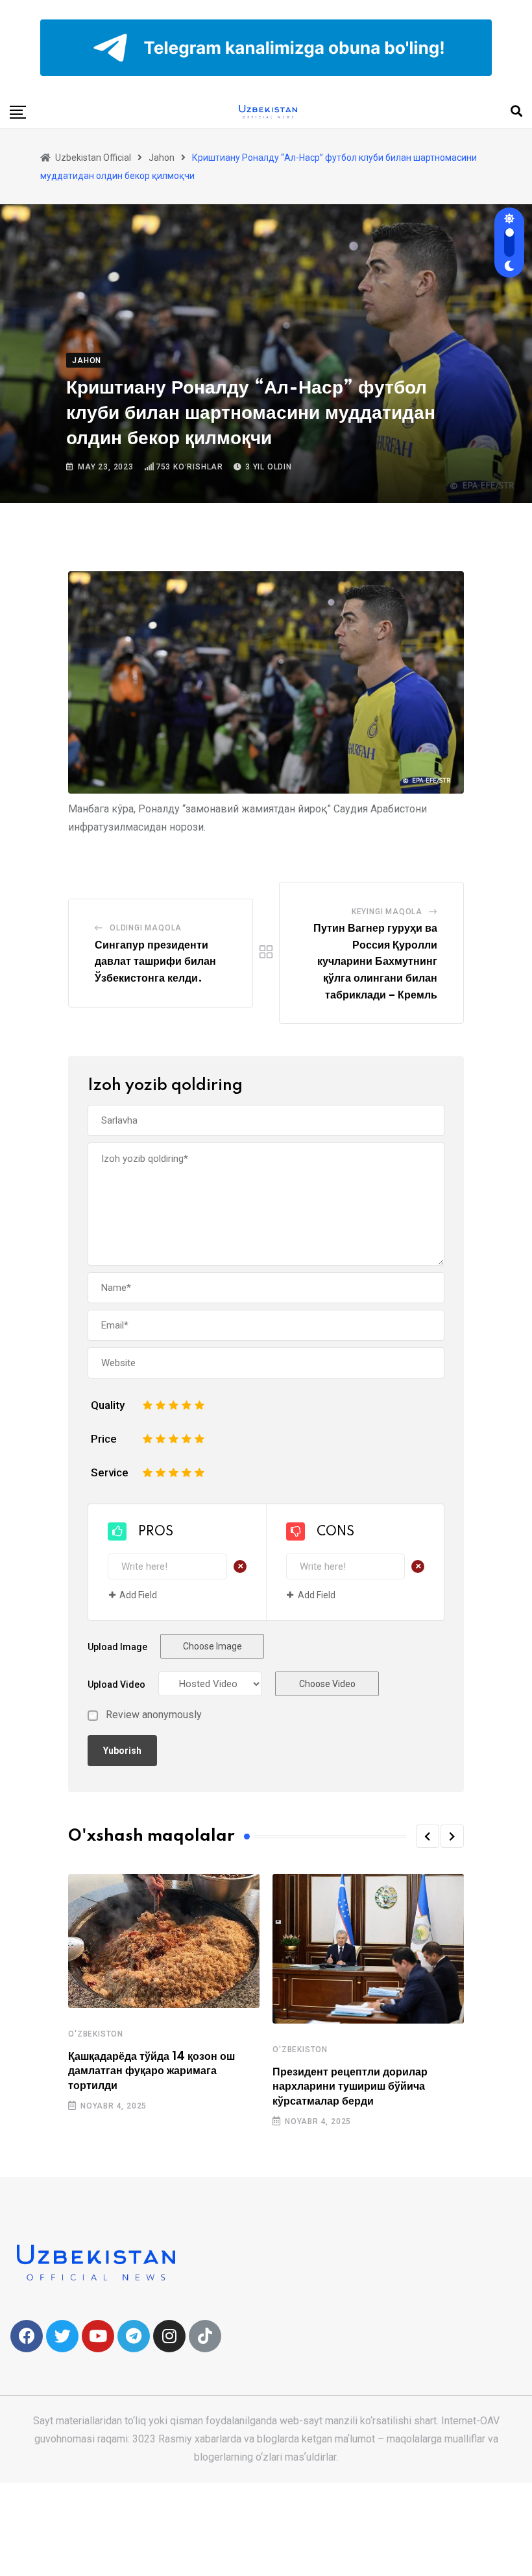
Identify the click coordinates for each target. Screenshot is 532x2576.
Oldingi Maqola (146, 928)
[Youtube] (98, 2336)
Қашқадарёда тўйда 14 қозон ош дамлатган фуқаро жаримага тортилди (151, 2071)
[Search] (516, 111)
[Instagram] (169, 2336)
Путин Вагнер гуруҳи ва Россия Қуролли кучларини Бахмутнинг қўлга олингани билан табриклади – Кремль (375, 962)
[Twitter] (62, 2336)
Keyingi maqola (387, 912)
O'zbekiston (96, 2034)
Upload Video (116, 1684)
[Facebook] (27, 2336)
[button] (428, 1836)
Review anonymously (154, 1715)
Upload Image (117, 1647)
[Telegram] (134, 2336)
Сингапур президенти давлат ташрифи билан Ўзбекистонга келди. (155, 962)
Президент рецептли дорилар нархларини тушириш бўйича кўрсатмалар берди (350, 2087)
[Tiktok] (205, 2336)
